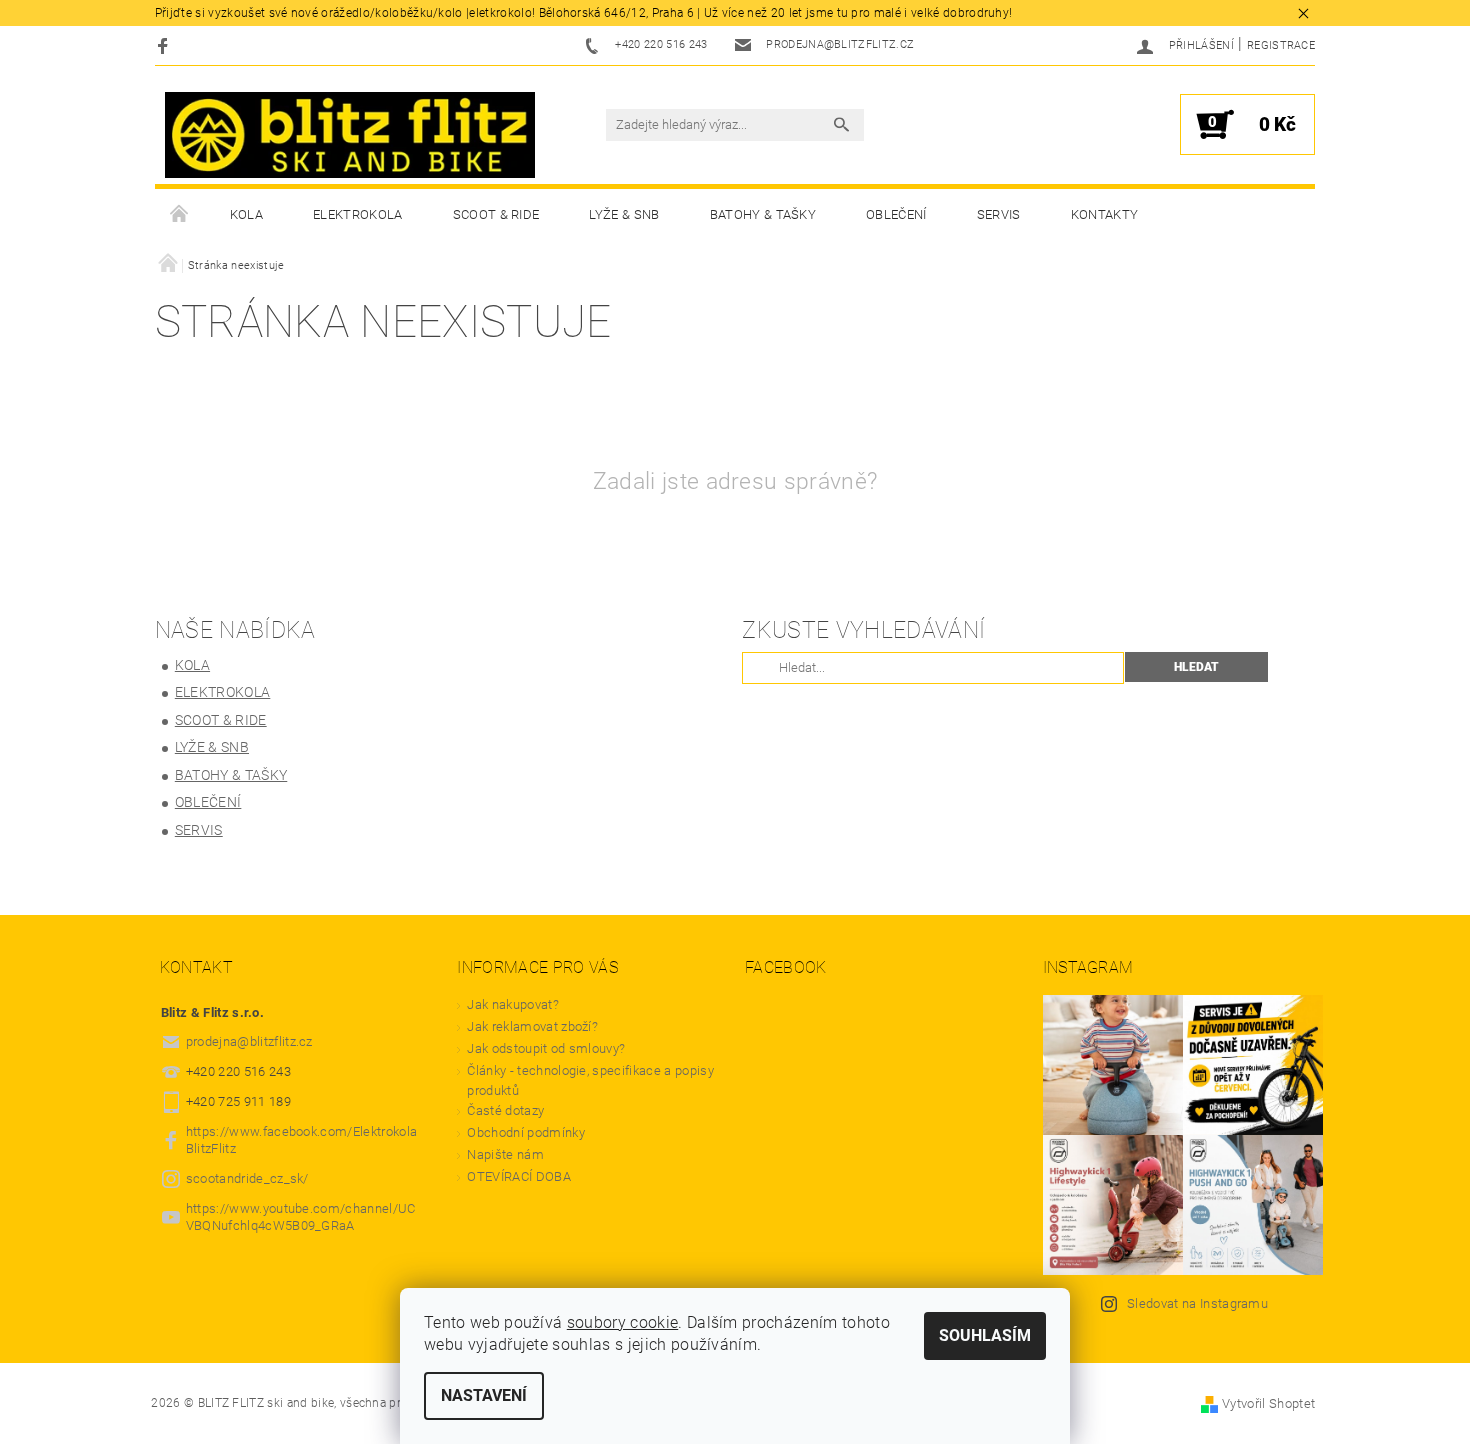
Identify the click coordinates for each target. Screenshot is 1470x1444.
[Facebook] (165, 45)
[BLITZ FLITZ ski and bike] (350, 135)
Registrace (1281, 45)
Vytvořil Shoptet (1268, 1403)
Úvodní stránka (180, 215)
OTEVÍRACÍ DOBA (520, 1176)
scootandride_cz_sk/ (247, 1178)
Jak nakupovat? (512, 1004)
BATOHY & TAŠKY (763, 214)
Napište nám (505, 1154)
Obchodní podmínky (525, 1132)
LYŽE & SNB (624, 214)
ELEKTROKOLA (358, 214)
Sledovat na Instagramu (1197, 1303)
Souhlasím (985, 1335)
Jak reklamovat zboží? (532, 1026)
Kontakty (1105, 214)
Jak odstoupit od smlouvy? (546, 1048)
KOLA (246, 214)
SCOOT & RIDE (496, 214)
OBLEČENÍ (896, 214)
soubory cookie (622, 1322)
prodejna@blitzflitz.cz (249, 1041)
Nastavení (484, 1395)
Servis (999, 214)
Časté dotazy (505, 1110)
